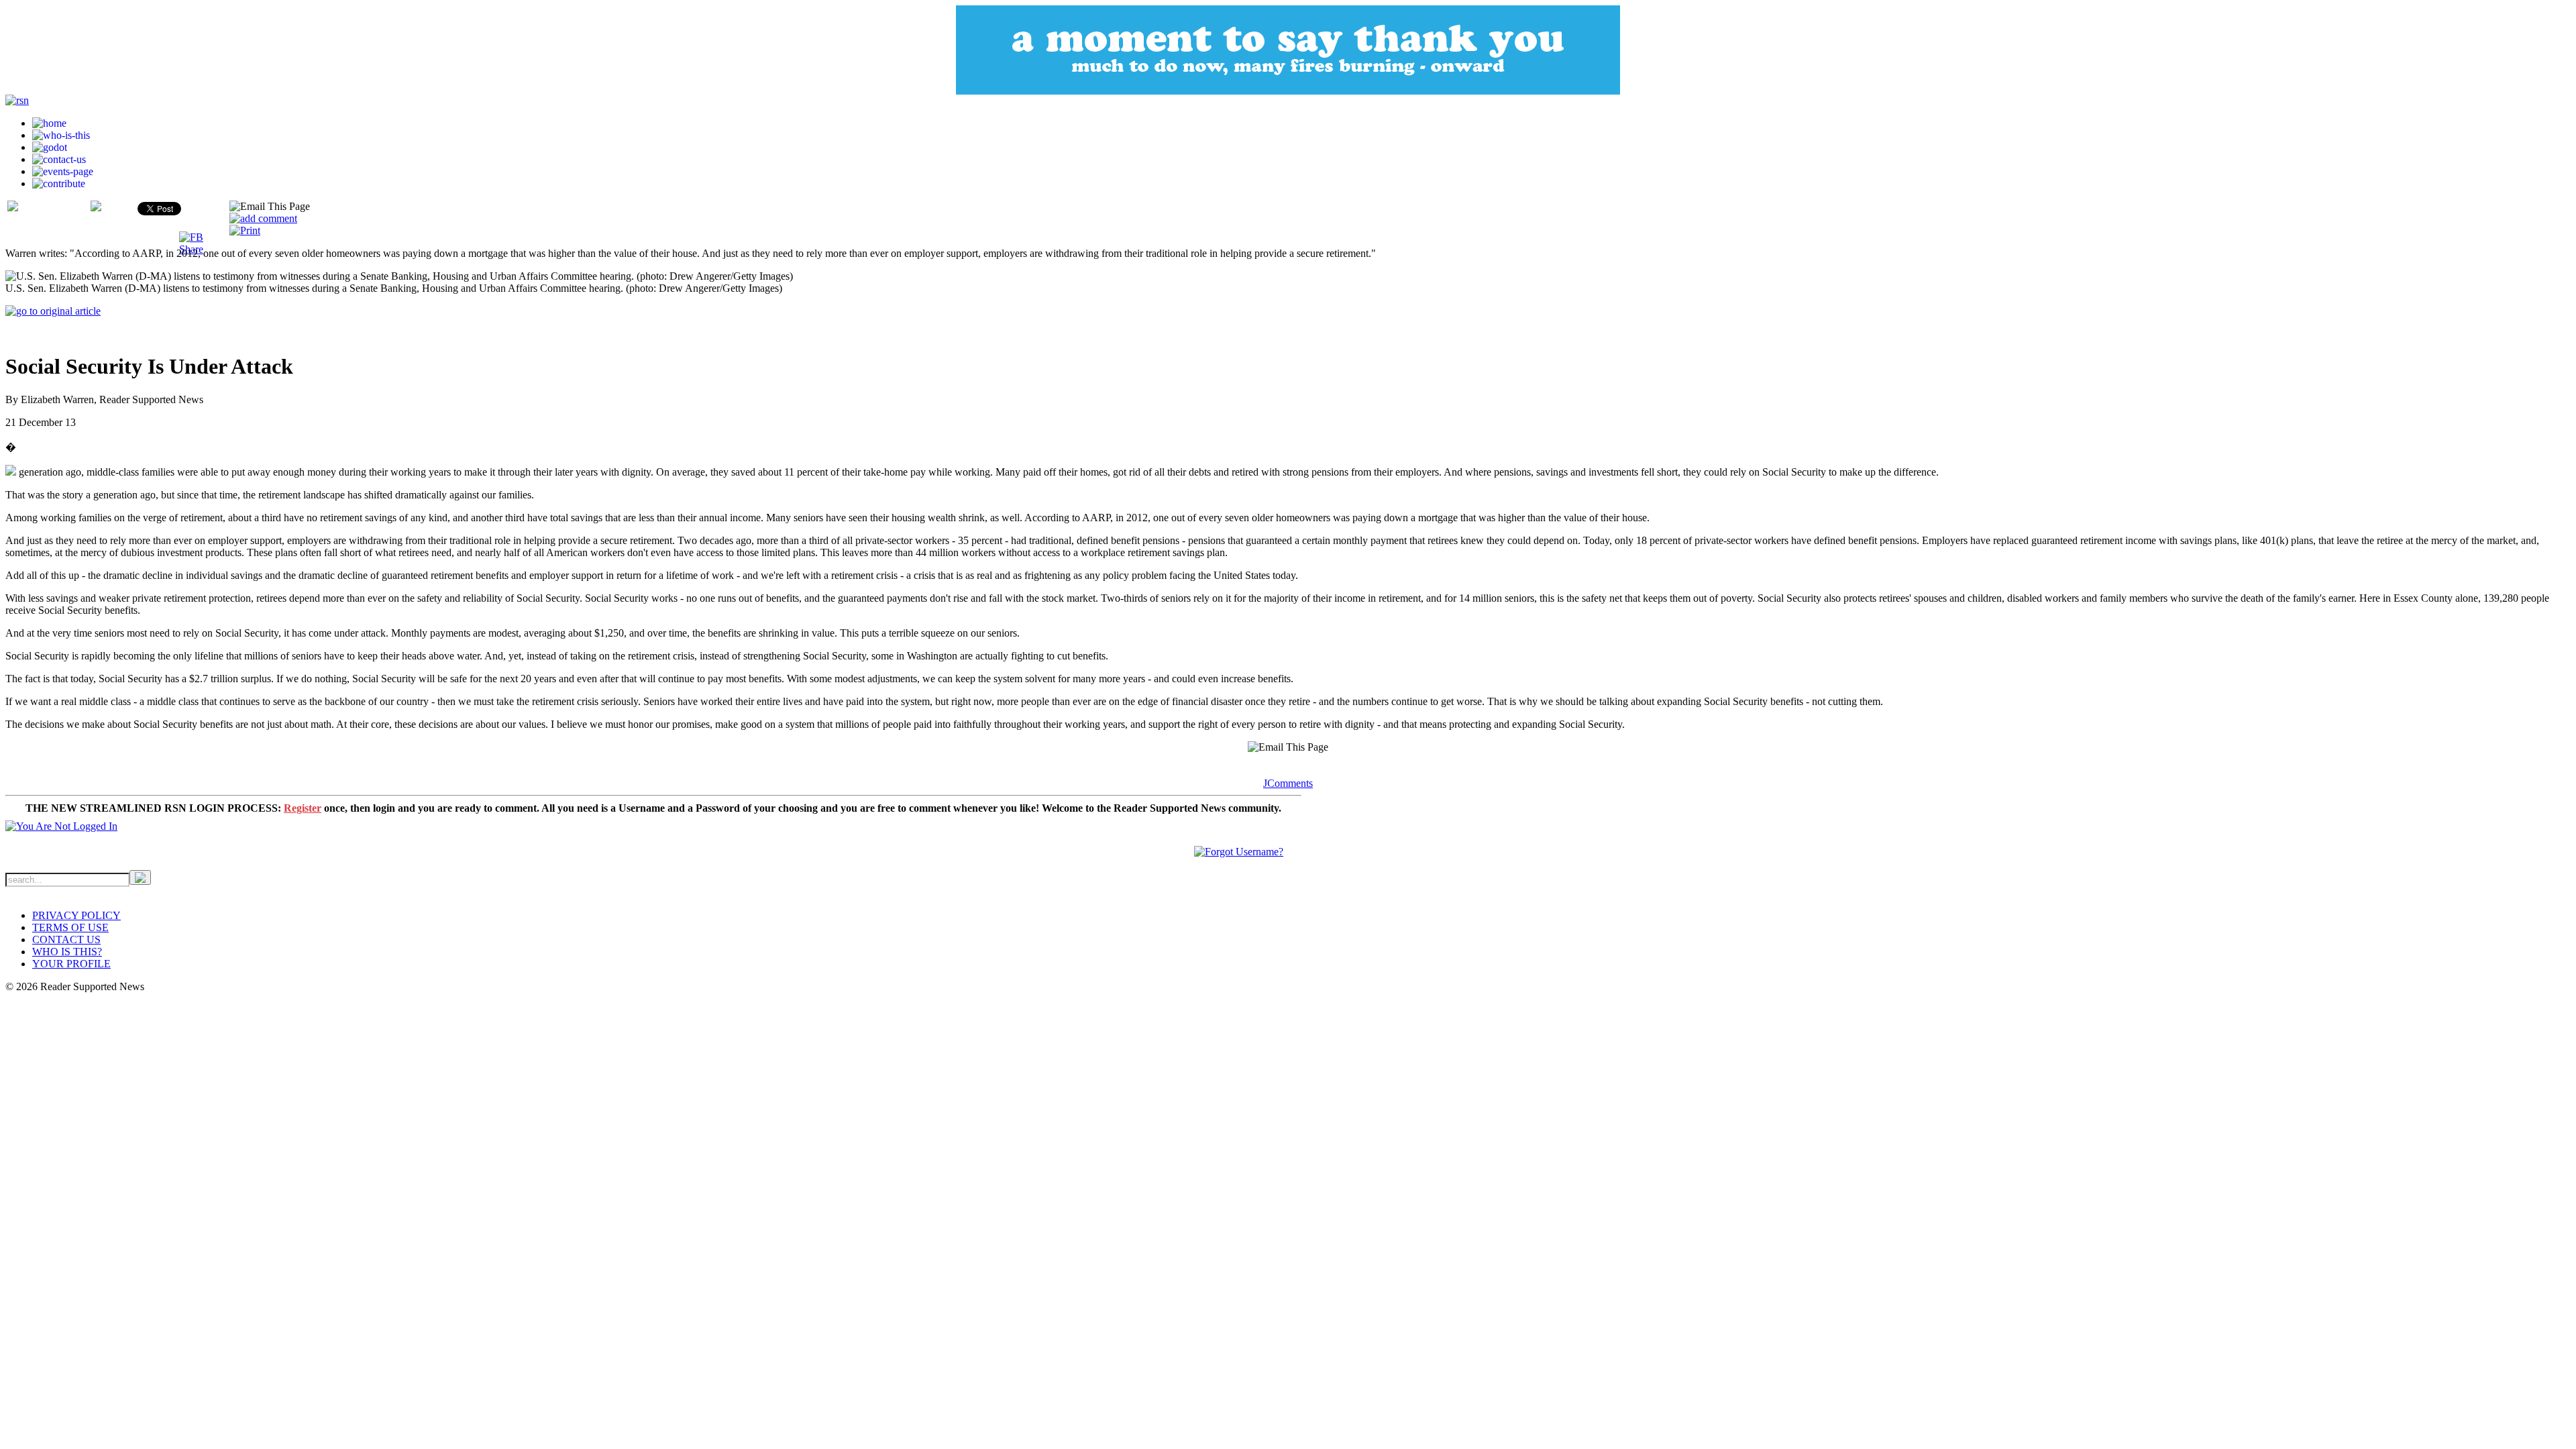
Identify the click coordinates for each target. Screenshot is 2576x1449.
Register (303, 808)
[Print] (245, 230)
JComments (1288, 783)
